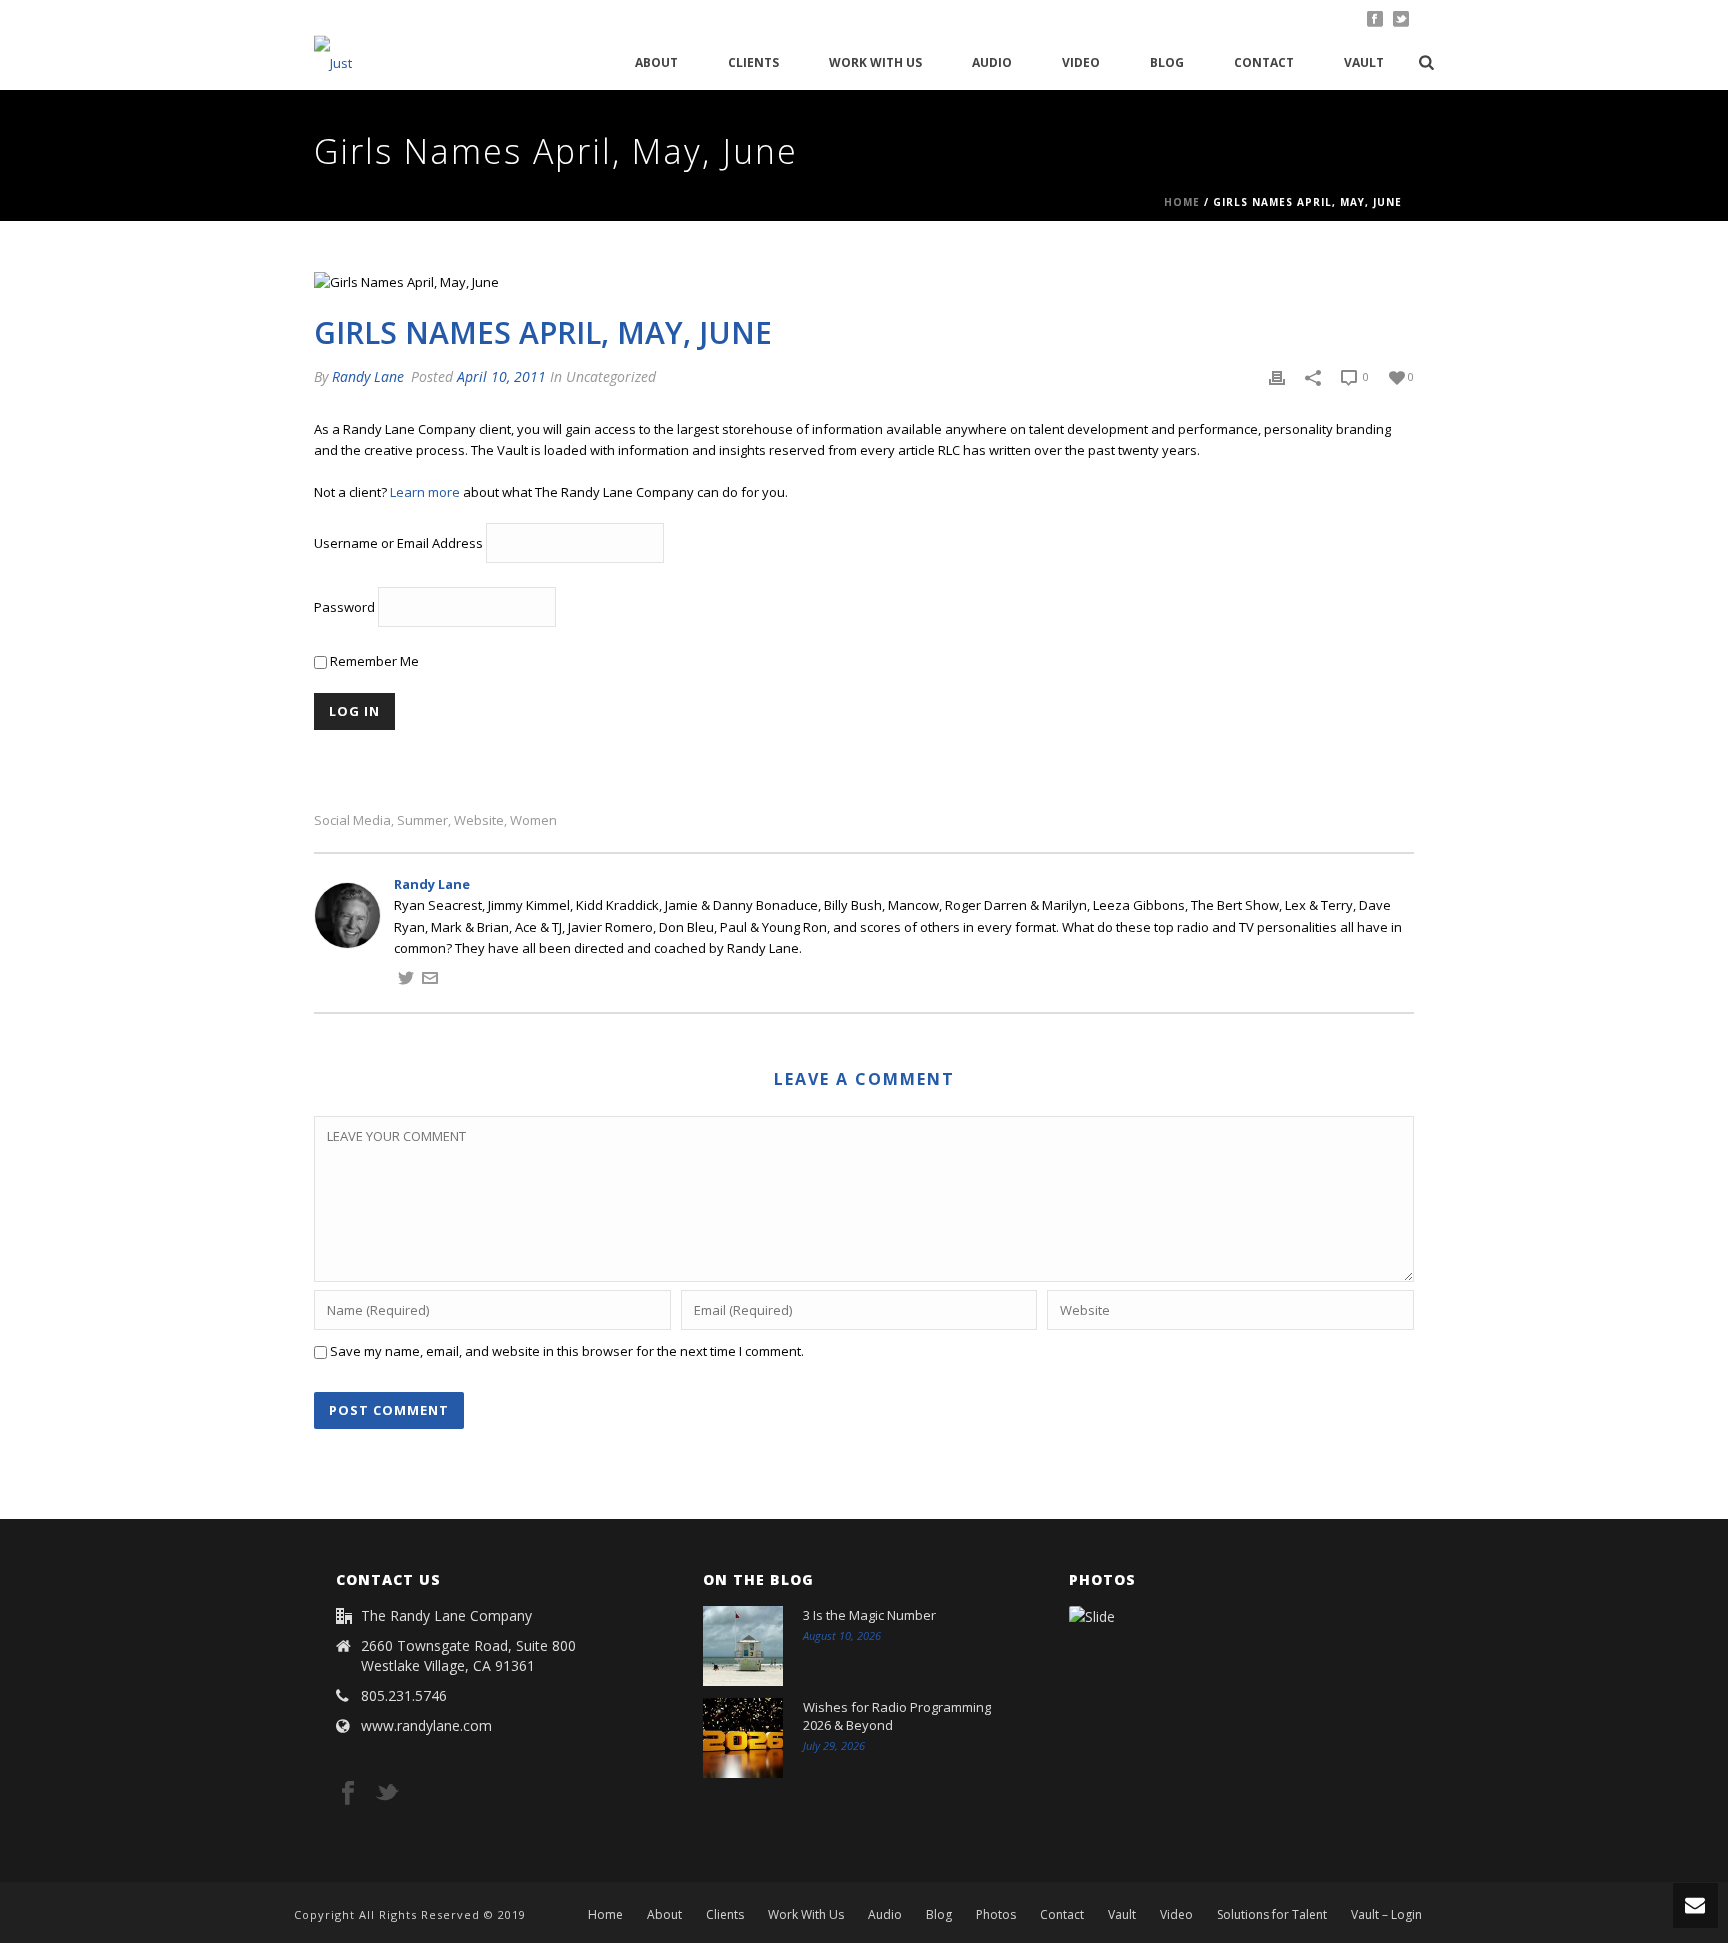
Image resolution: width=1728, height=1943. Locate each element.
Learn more (425, 492)
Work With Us (875, 62)
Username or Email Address (398, 544)
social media (352, 820)
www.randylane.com (426, 1726)
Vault (1364, 62)
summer (422, 820)
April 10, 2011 (501, 376)
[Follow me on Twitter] (406, 981)
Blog (1167, 62)
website (479, 820)
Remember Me (373, 661)
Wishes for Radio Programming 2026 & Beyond (897, 1716)
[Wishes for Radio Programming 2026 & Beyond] (743, 1738)
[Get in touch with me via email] (430, 981)
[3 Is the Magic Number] (743, 1646)
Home (1182, 202)
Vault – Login (1386, 1915)
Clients (753, 62)
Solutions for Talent (1272, 1915)
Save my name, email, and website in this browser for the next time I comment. (567, 1351)
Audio (992, 62)
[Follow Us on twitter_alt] (387, 1794)
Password (344, 608)
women (533, 820)
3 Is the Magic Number (869, 1615)
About (656, 62)
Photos (996, 1915)
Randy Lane (368, 376)
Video (1081, 62)
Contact (1264, 62)
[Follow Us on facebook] (348, 1794)
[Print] (1277, 377)
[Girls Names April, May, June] (864, 282)
